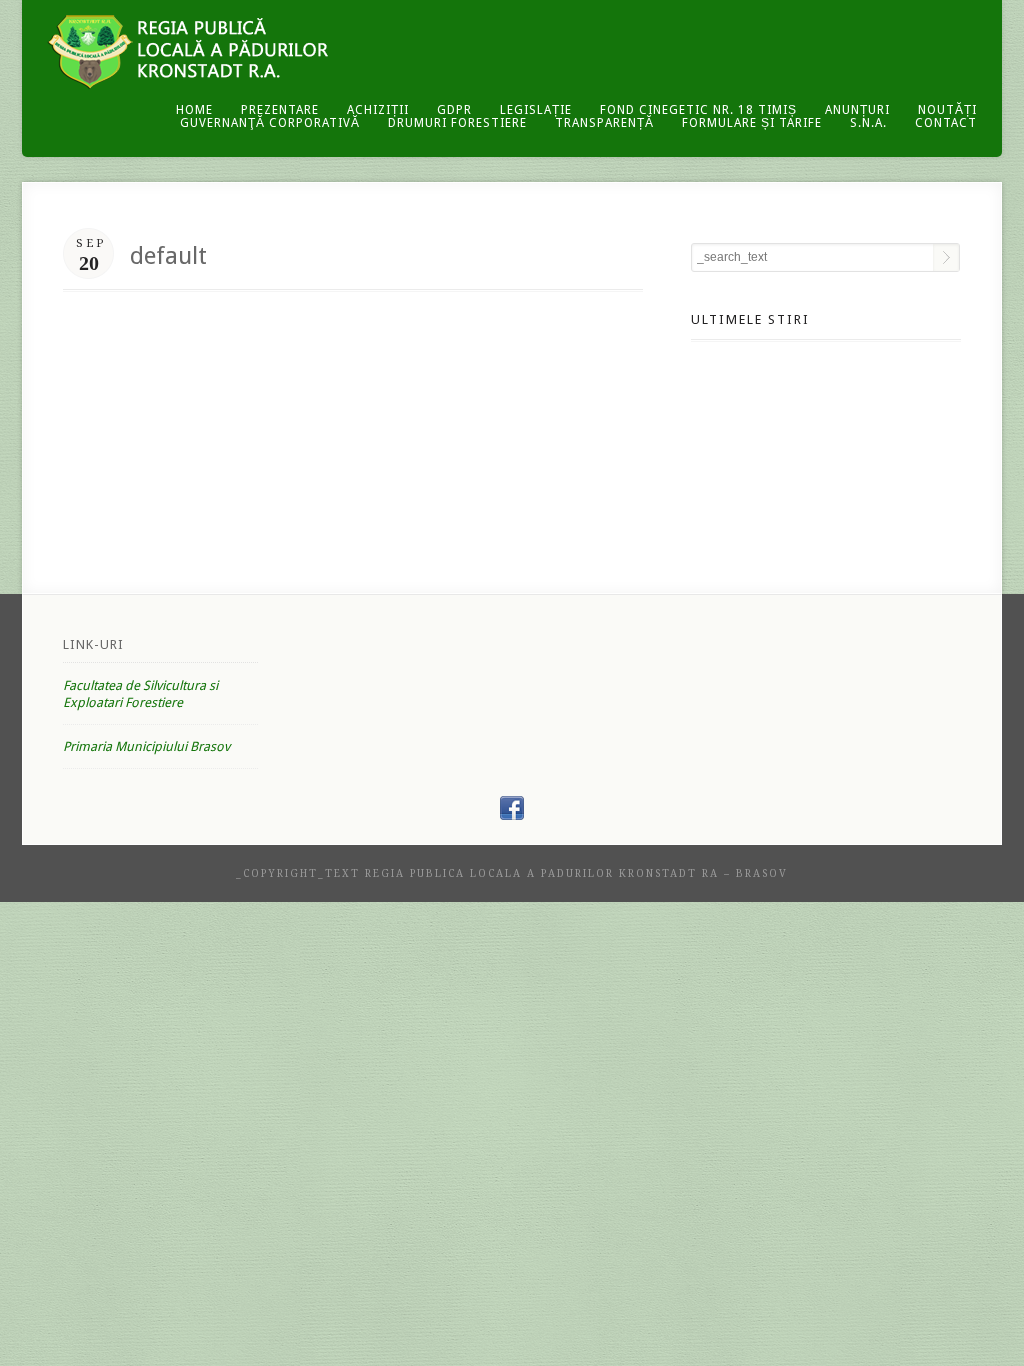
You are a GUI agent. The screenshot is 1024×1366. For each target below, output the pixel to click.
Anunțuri (857, 110)
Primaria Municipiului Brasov (146, 746)
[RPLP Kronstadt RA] (512, 815)
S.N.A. (868, 123)
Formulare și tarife (752, 123)
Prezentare (280, 110)
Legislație (536, 110)
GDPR (454, 110)
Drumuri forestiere (457, 123)
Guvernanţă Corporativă (270, 123)
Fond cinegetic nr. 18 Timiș (698, 110)
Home (194, 110)
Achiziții (378, 110)
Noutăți (947, 110)
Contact (946, 123)
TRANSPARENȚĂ (604, 123)
